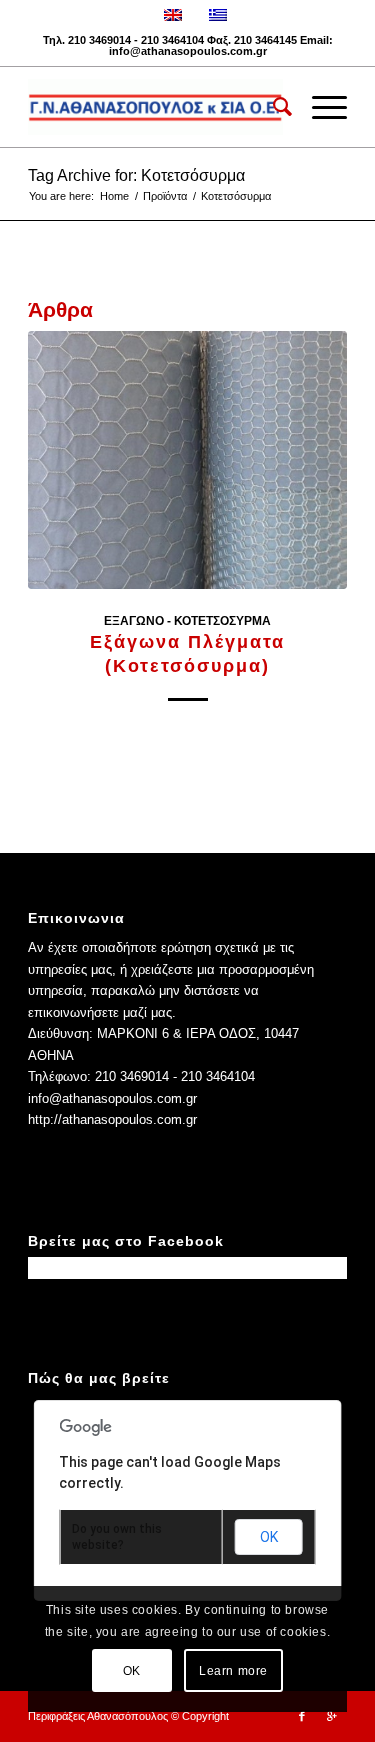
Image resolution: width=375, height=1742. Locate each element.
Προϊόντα (165, 196)
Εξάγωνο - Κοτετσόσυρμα (187, 620)
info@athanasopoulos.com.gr (188, 51)
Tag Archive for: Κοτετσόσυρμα (136, 175)
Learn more (233, 1671)
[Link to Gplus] (332, 1716)
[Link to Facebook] (302, 1716)
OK (269, 1537)
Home (114, 196)
